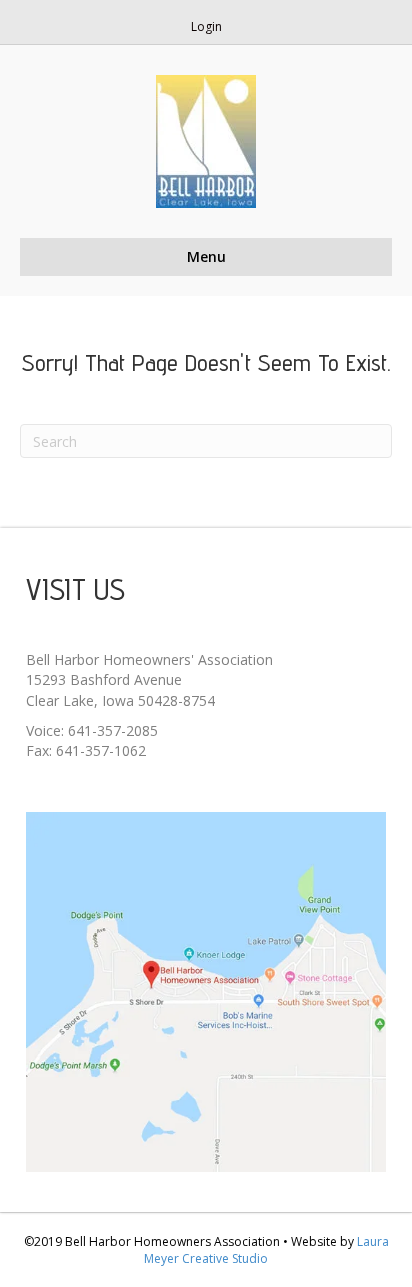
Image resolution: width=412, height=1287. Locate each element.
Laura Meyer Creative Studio (266, 1250)
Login (206, 26)
